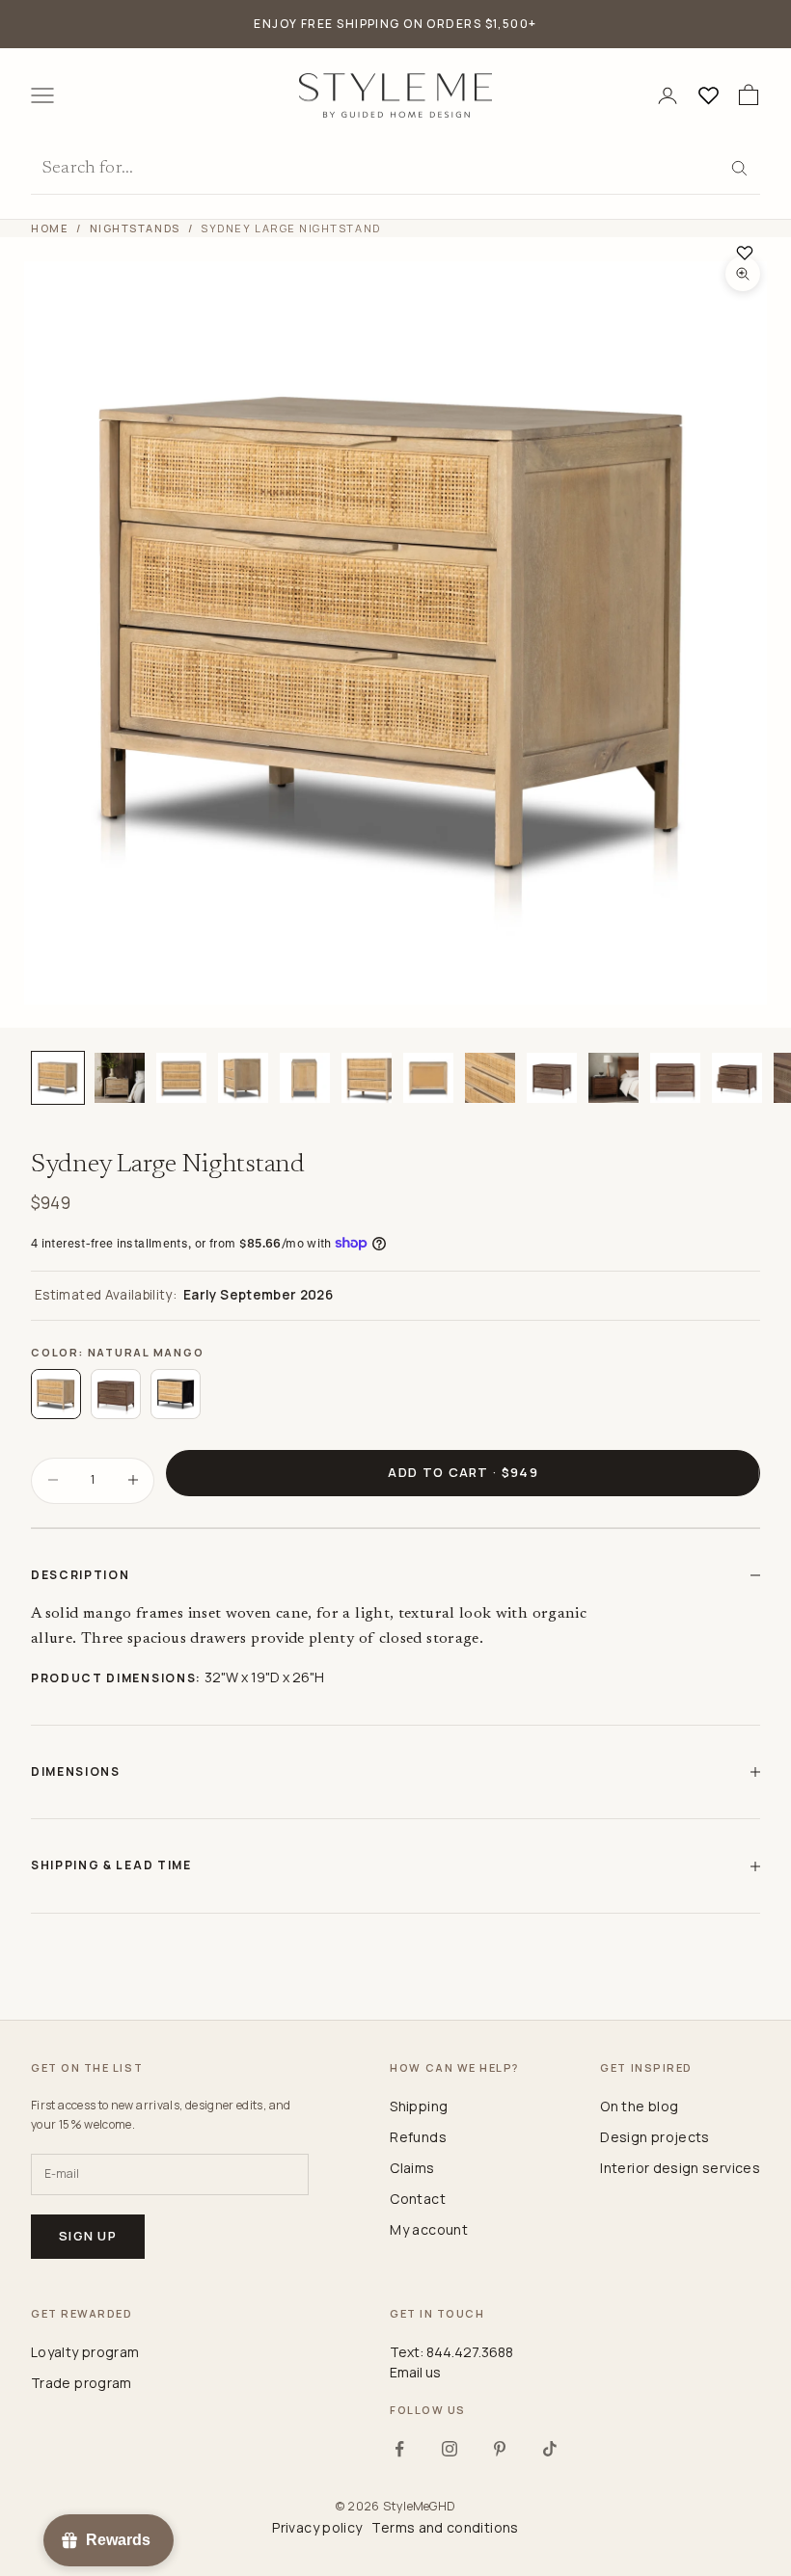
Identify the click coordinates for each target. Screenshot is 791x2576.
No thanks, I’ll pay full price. (512, 1437)
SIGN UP (584, 1371)
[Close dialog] (753, 1058)
